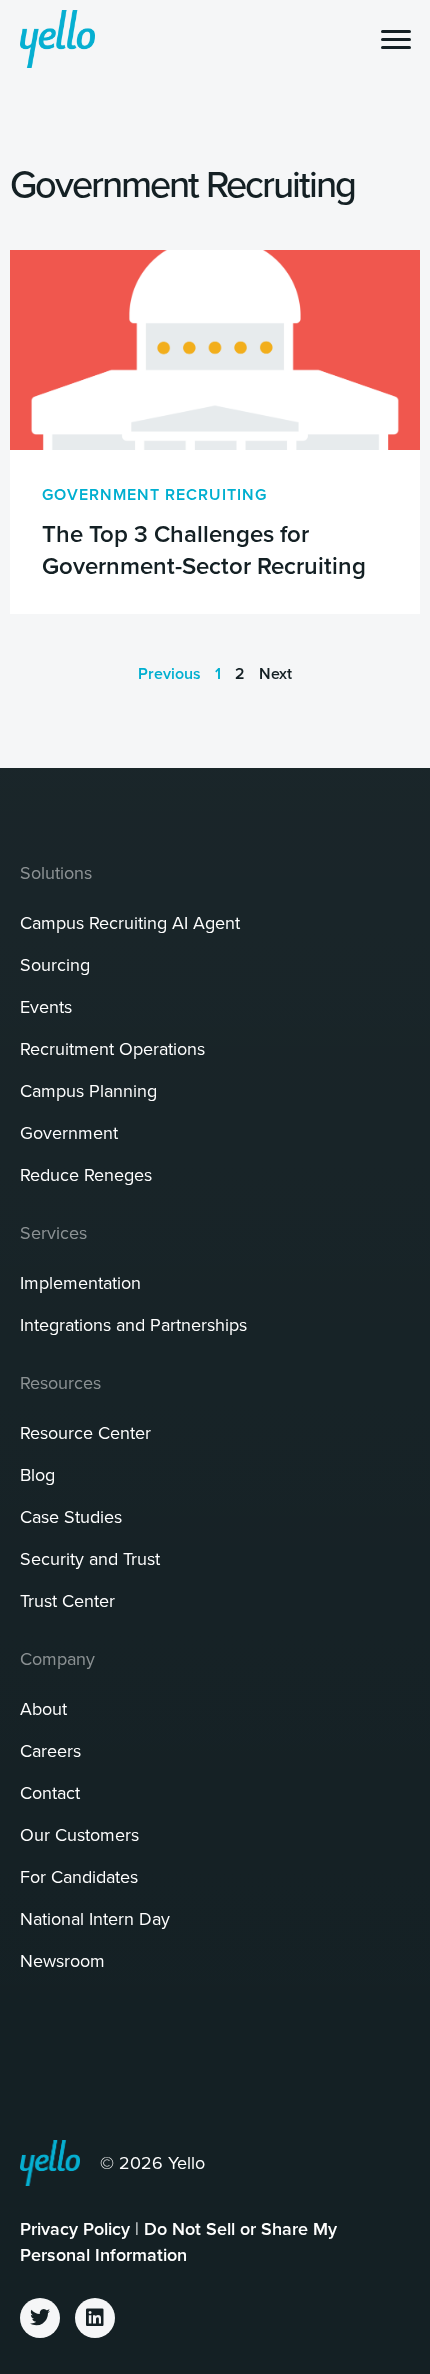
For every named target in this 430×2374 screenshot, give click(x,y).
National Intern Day (95, 1918)
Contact (50, 1792)
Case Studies (71, 1516)
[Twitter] (40, 2318)
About (43, 1708)
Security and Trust (90, 1558)
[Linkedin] (95, 2318)
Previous (169, 673)
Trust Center (67, 1600)
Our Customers (79, 1834)
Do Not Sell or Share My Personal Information (178, 2241)
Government (69, 1132)
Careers (50, 1750)
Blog (37, 1474)
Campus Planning (88, 1090)
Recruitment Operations (112, 1048)
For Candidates (79, 1876)
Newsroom (62, 1960)
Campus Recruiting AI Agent (130, 922)
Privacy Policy (75, 2228)
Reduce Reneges (86, 1174)
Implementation (80, 1282)
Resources (60, 1382)
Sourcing (55, 964)
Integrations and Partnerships (133, 1324)
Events (46, 1006)
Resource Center (85, 1432)
